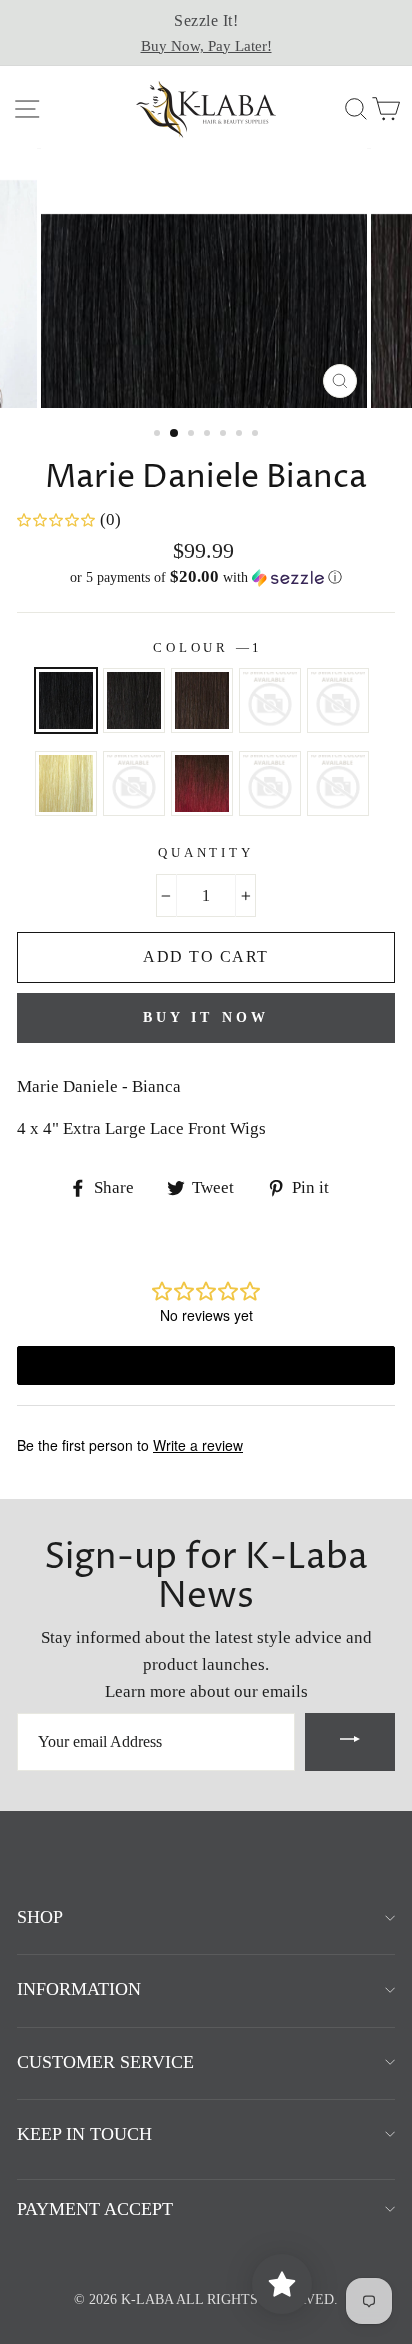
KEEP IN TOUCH (84, 2134)
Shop (40, 1917)
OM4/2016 (134, 783)
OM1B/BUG (202, 783)
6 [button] (241, 435)
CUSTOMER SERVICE (105, 2062)
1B (134, 700)
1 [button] (159, 435)
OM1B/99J (338, 700)
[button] (206, 577)
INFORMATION (79, 1989)
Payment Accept (95, 2209)
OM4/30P (270, 783)
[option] (206, 33)
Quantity (206, 853)
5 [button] (225, 435)
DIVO (270, 700)
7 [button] (257, 435)
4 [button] (209, 435)
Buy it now (206, 1017)
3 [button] (193, 435)
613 (66, 783)
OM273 (338, 783)
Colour (206, 648)
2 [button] (175, 434)
